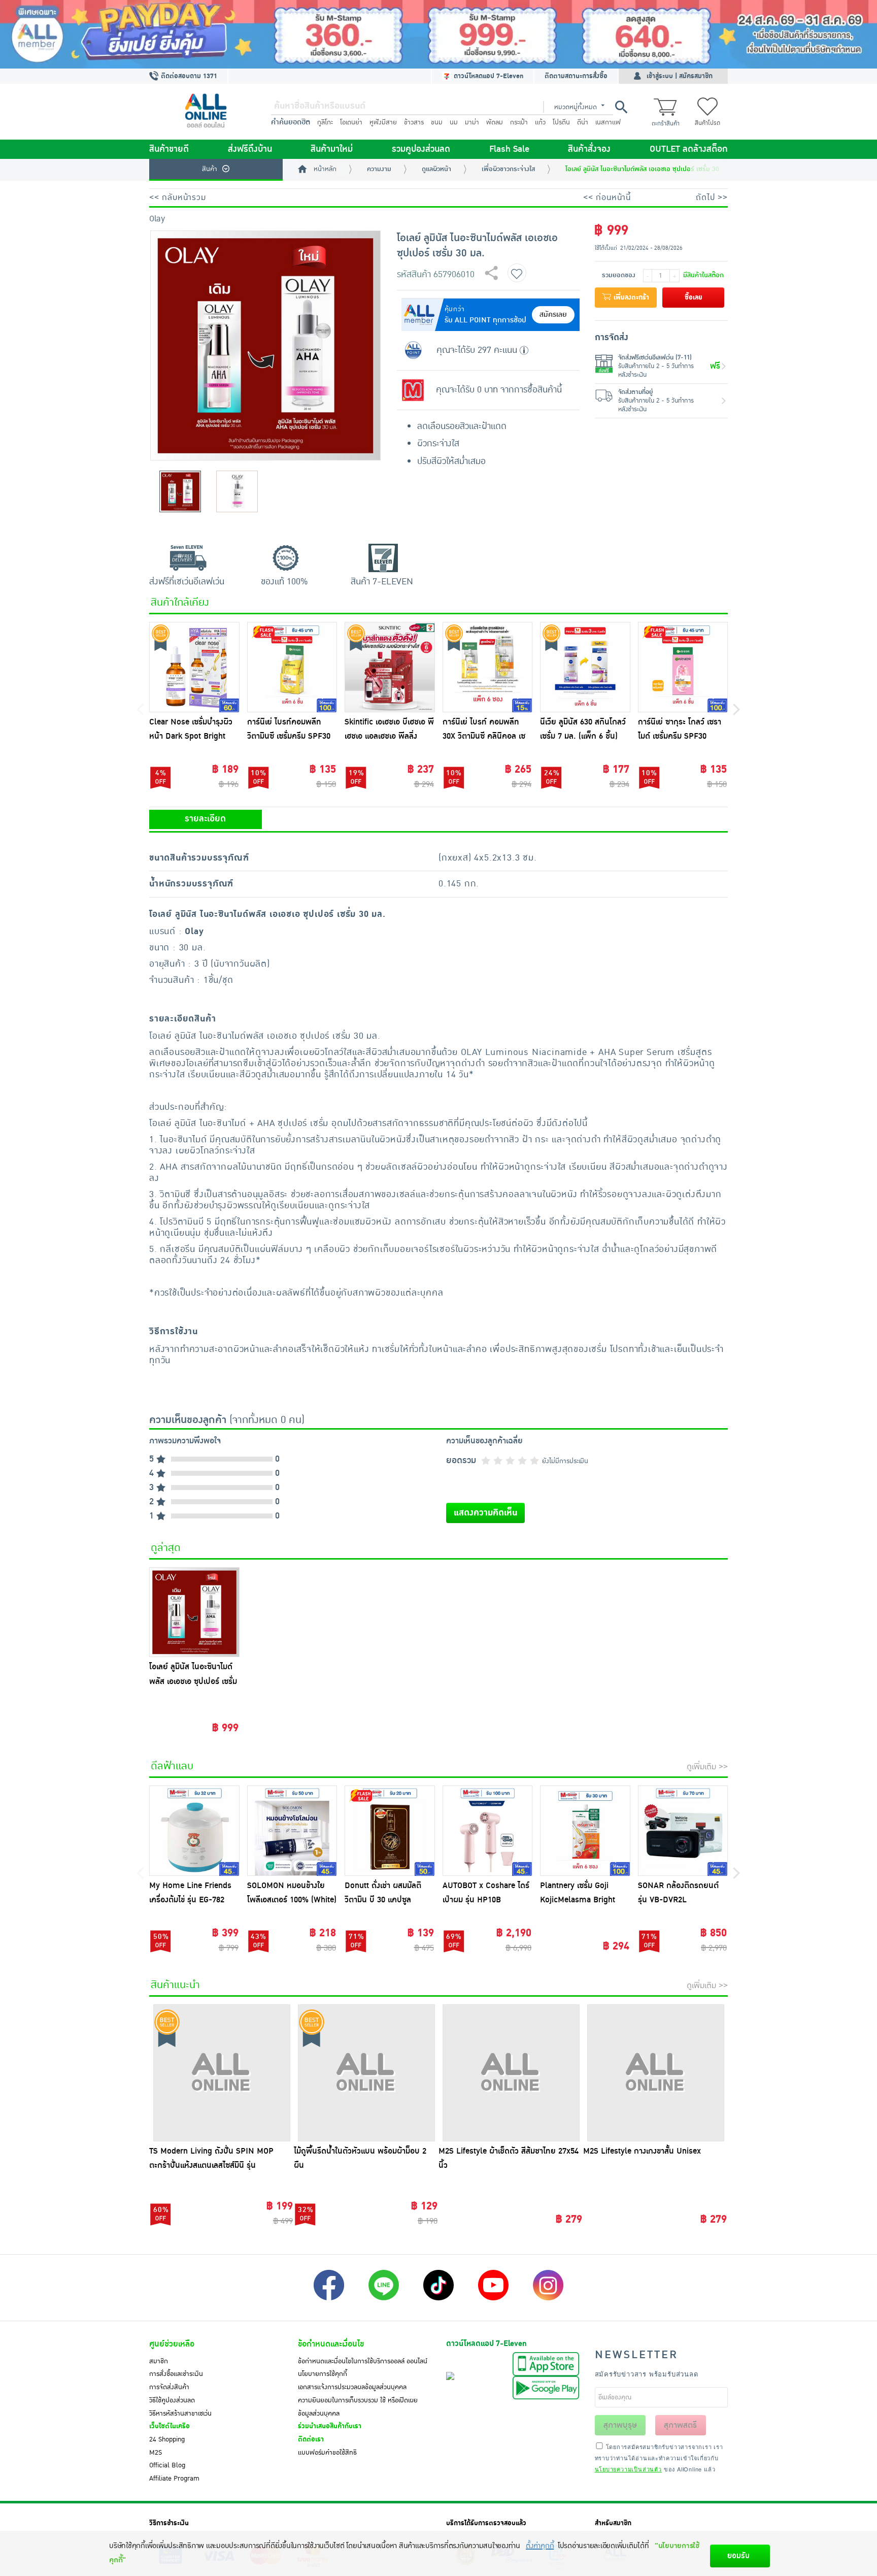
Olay (157, 219)
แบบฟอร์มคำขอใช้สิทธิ (327, 2453)
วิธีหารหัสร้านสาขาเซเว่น (180, 2414)
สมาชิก (159, 2361)
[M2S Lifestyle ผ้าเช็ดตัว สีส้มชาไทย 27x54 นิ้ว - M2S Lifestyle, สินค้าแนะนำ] (511, 2073)
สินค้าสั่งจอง (589, 149)
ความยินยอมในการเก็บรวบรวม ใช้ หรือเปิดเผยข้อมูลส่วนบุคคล (358, 2407)
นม (454, 122)
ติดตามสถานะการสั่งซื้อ (576, 76)
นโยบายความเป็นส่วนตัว (628, 2469)
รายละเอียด (205, 819)
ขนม (437, 122)
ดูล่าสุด (166, 1548)
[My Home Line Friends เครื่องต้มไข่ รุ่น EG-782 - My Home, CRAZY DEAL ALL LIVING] (194, 1831)
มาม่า (472, 122)
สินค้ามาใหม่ (332, 149)
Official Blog (167, 2465)
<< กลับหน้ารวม (178, 197)
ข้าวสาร (414, 122)
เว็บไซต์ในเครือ (170, 2426)
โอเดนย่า (351, 122)
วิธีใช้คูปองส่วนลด (172, 2400)
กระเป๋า (519, 122)
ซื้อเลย (694, 298)
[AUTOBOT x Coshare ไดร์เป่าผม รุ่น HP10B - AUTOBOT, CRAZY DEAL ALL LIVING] (488, 1831)
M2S (156, 2453)
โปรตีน (561, 122)
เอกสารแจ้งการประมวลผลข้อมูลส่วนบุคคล (352, 2387)
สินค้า (210, 169)
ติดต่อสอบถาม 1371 (188, 76)
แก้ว (540, 122)
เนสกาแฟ (608, 122)
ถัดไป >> (712, 197)
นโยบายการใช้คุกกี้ (323, 2374)
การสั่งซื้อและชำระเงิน (176, 2374)
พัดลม (495, 122)
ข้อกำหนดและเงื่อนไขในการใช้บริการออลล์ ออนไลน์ (363, 2361)
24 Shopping (167, 2439)
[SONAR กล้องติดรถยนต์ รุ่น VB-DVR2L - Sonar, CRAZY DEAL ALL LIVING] (683, 1831)
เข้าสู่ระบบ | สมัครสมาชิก (680, 76)
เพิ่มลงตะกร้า (630, 298)
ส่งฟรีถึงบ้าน (250, 149)
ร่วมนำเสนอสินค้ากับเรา (330, 2426)
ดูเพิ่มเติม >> (707, 1767)
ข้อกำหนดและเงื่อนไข (331, 2344)
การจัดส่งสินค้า (169, 2387)
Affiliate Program (174, 2479)
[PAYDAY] (438, 34)
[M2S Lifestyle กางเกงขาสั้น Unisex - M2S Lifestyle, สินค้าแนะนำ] (655, 2073)
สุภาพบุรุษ (620, 2425)
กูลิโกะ (325, 122)
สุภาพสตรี (680, 2425)
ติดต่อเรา (311, 2439)
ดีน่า (583, 122)
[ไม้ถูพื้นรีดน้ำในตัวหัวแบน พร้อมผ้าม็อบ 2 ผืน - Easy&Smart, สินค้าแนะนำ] (366, 2073)
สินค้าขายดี (169, 149)
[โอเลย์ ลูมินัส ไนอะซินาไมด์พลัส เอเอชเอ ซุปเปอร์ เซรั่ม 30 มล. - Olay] (194, 1612)
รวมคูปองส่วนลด (421, 149)
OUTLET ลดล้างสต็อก (689, 149)
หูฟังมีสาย (383, 122)
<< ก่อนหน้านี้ (607, 197)
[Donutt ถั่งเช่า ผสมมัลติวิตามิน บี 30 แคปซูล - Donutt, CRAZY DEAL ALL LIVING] (390, 1831)
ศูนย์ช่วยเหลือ (172, 2344)
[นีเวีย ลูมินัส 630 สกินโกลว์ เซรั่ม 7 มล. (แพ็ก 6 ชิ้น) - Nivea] (585, 667)
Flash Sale (509, 149)
